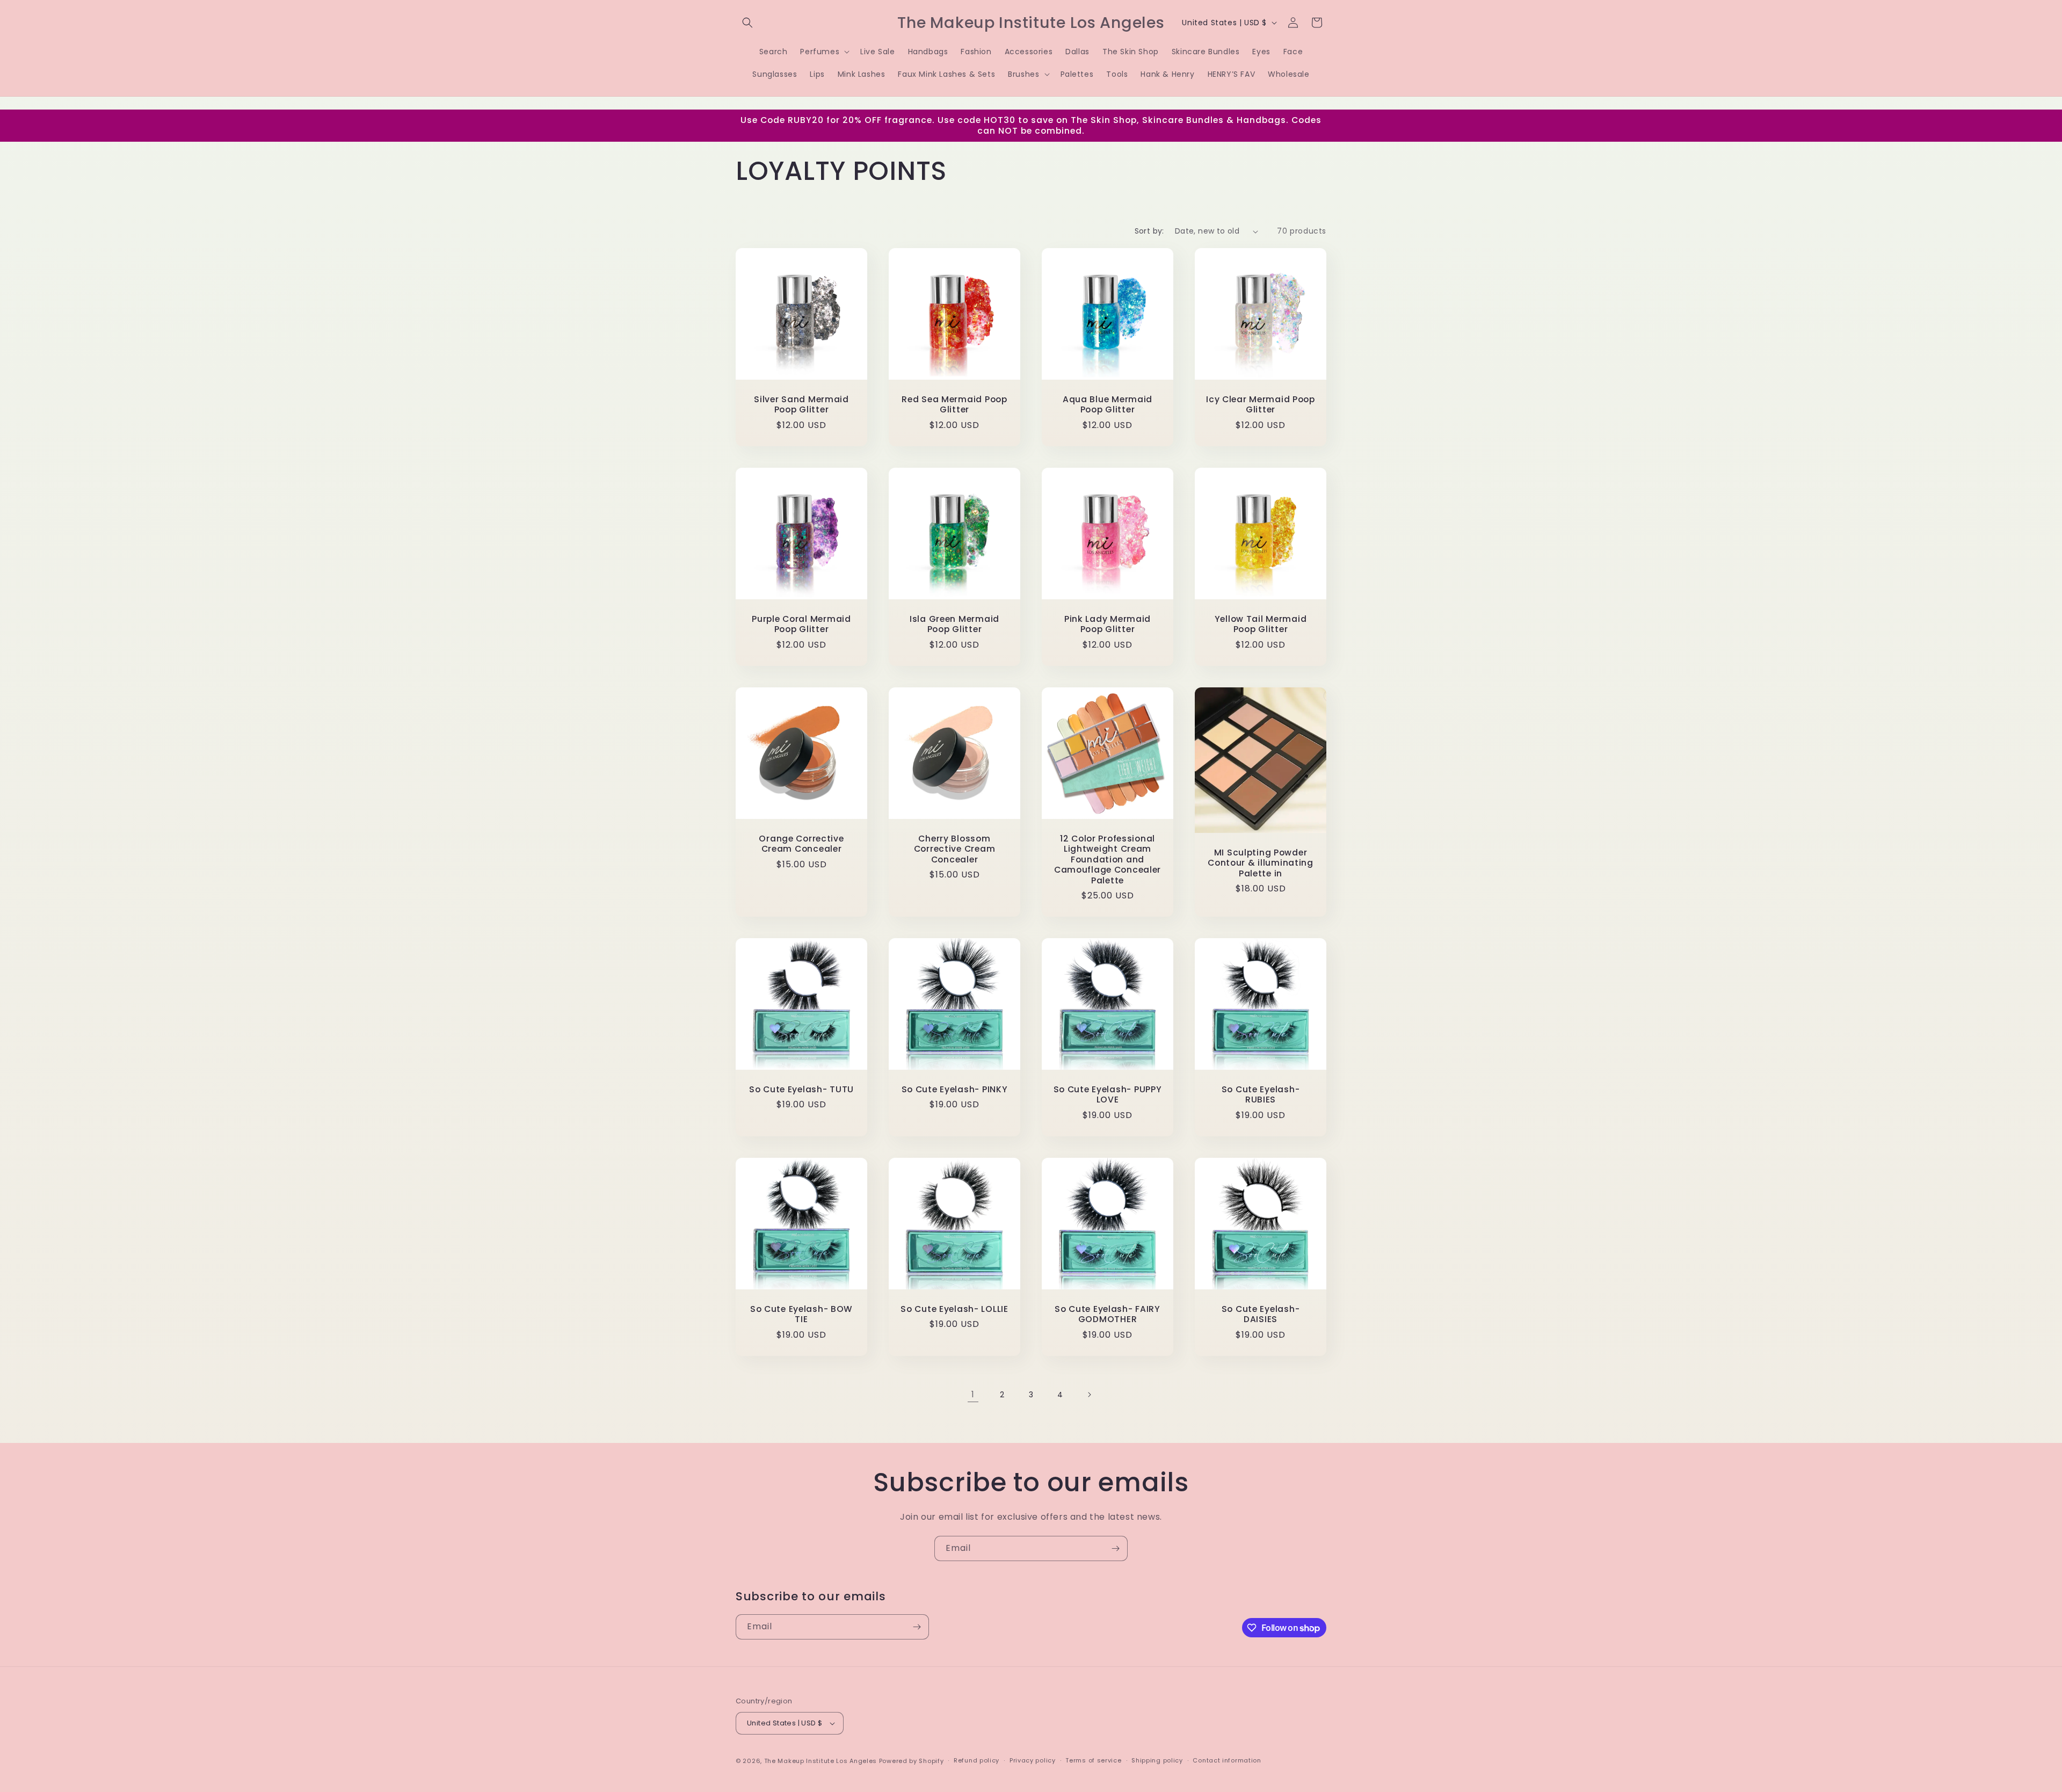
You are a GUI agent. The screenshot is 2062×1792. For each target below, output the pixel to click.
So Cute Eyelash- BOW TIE (801, 1314)
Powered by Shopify (912, 1761)
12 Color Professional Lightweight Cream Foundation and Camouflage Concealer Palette (1108, 859)
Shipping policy (1157, 1760)
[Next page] (1089, 1395)
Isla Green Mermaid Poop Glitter (954, 624)
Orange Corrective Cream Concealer (801, 844)
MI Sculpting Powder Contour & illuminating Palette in (1261, 863)
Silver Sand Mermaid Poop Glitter (801, 405)
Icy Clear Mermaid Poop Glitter (1261, 405)
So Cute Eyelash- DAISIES (1261, 1314)
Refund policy (976, 1760)
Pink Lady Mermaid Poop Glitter (1108, 624)
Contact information (1227, 1760)
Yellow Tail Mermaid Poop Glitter (1261, 624)
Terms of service (1093, 1760)
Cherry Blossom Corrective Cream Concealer (955, 849)
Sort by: (1149, 231)
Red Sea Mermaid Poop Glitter (954, 405)
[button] (747, 23)
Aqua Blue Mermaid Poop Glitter (1108, 405)
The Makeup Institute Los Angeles (821, 1761)
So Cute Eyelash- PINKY (955, 1089)
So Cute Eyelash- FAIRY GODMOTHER (1108, 1314)
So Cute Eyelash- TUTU (801, 1089)
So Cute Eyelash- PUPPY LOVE (1108, 1095)
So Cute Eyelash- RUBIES (1261, 1095)
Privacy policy (1033, 1760)
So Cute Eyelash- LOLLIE (954, 1309)
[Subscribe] (1115, 1548)
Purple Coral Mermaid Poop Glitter (801, 624)
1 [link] (973, 1394)
